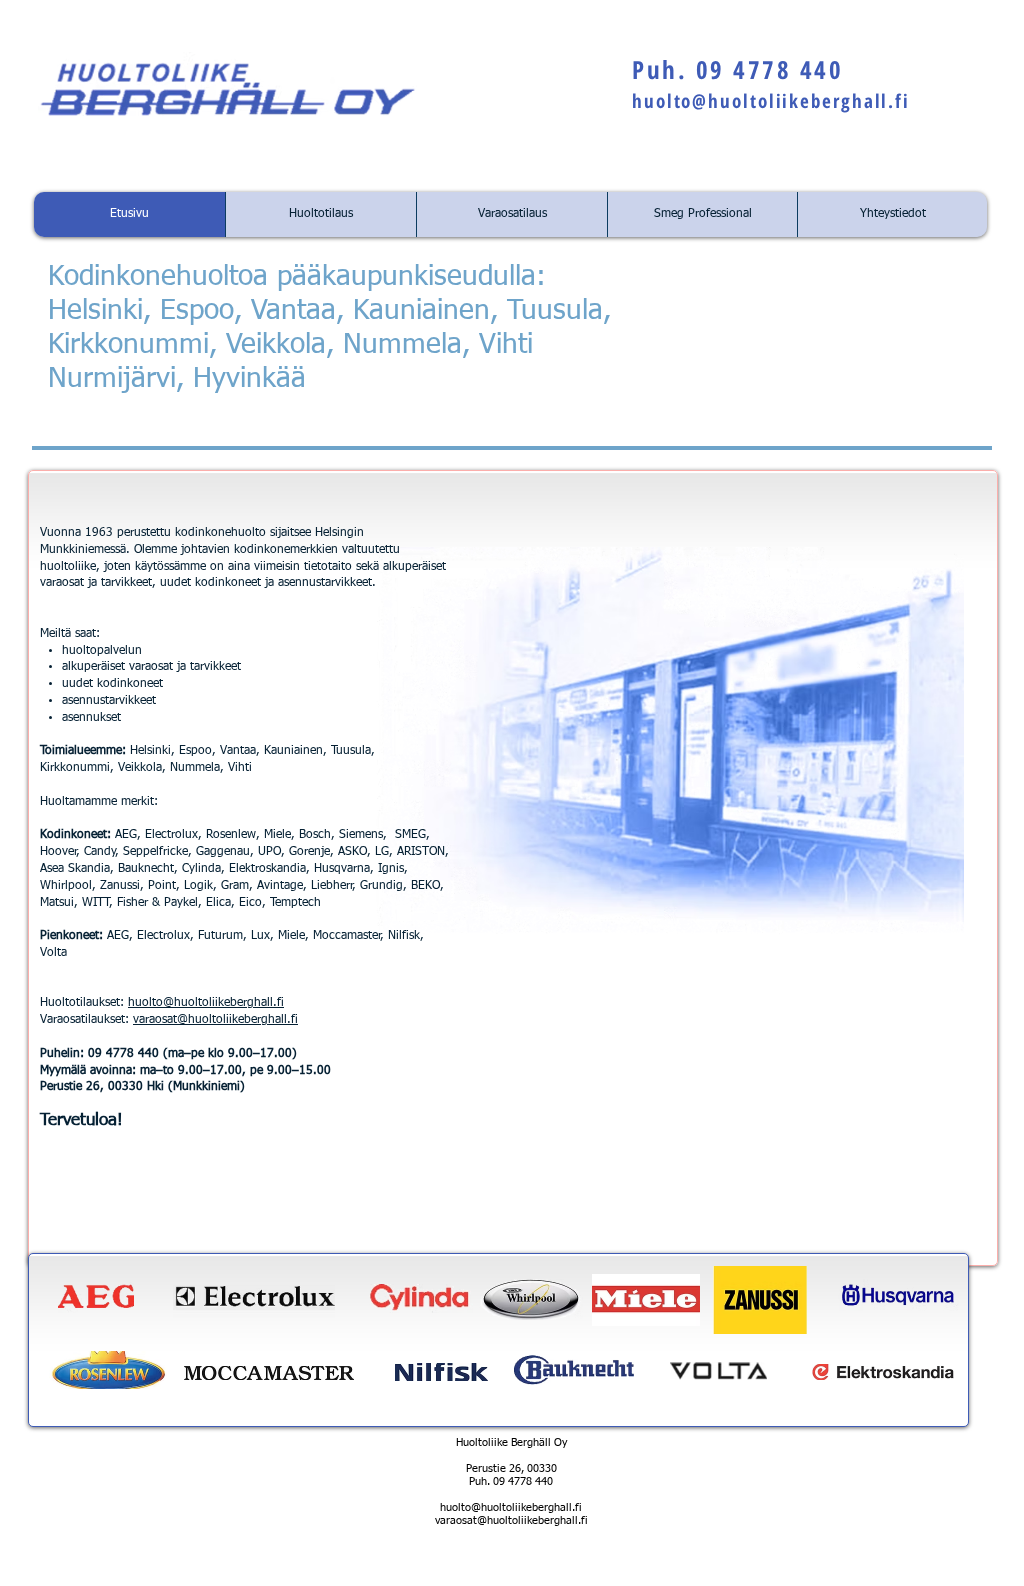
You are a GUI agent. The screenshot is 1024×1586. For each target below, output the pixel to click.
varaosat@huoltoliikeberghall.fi (215, 1020)
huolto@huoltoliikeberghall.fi (771, 101)
